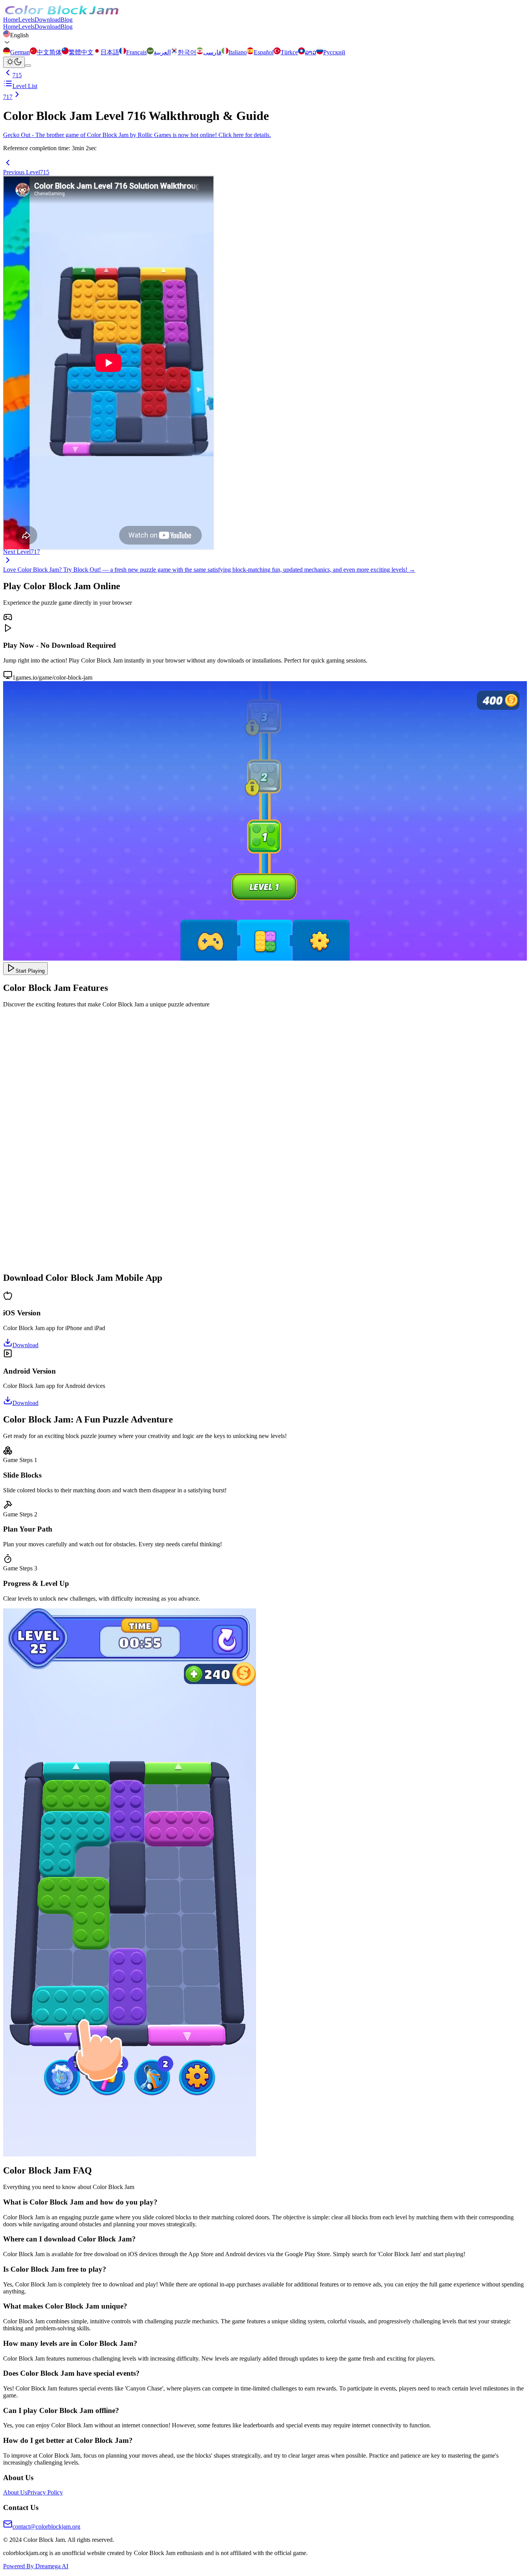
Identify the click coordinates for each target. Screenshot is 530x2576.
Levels (26, 20)
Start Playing (30, 971)
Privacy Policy (45, 2492)
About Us (15, 2492)
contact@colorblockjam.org (46, 2527)
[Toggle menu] (28, 66)
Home (11, 20)
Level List (25, 86)
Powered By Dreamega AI (36, 2566)
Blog (67, 20)
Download (48, 20)
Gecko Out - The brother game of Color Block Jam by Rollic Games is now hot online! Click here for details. (137, 135)
